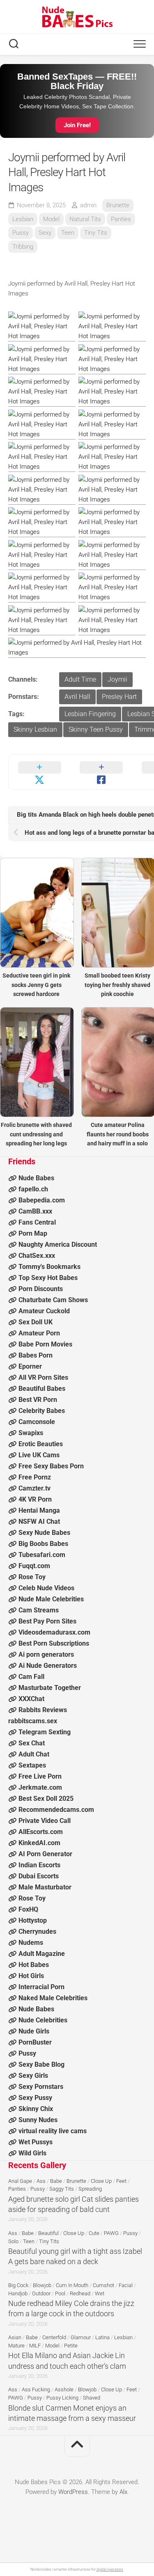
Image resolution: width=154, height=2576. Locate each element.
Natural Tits (85, 219)
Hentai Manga (39, 1510)
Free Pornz (35, 1477)
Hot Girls (31, 1976)
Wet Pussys (36, 2142)
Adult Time (80, 679)
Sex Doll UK (36, 1322)
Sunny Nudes (38, 2120)
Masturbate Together (50, 1688)
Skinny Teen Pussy (96, 729)
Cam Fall (31, 1677)
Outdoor (41, 2293)
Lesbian (23, 219)
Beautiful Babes (42, 1389)
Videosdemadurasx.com (54, 1632)
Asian (15, 2337)
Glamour (81, 2337)
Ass (41, 2181)
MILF (35, 2346)
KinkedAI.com (39, 1843)
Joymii (117, 679)
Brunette (118, 205)
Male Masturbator (45, 1887)
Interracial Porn (41, 1987)
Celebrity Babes (42, 1411)
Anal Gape (20, 2181)
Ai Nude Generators (48, 1666)
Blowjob (42, 2285)
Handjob (18, 2293)
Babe (56, 2181)
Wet (100, 2293)
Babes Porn (36, 1355)
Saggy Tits (62, 2189)
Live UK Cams (39, 1455)
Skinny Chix (36, 2109)
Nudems (31, 1943)
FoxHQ (28, 1909)
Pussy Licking (62, 2398)
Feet (121, 2181)
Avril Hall (77, 697)
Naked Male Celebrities (53, 1998)
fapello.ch (33, 1189)
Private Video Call (45, 1821)
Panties (121, 219)
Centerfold (54, 2337)
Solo (13, 2241)
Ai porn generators (46, 1654)
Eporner (30, 1366)
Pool (60, 2293)
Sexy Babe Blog (41, 2064)
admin (88, 205)
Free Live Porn (40, 1776)
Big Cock (18, 2285)
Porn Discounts (41, 1289)
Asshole (64, 2389)
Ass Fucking (36, 2389)
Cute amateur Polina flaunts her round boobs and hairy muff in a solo (118, 1134)
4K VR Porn (35, 1499)
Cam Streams (39, 1610)
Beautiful (48, 2233)
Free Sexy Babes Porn (51, 1466)
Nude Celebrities (43, 2020)
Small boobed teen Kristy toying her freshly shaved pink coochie (117, 985)
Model (51, 219)
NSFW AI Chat (39, 1522)
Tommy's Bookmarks (49, 1267)
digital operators (110, 2569)
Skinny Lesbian (35, 729)
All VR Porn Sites (43, 1377)
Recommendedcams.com (56, 1810)
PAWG (111, 2233)
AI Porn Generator (45, 1854)
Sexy (45, 233)
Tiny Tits (96, 233)
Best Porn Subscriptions (54, 1643)
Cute (94, 2233)
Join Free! (77, 125)
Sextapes (32, 1765)
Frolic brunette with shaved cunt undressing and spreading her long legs (36, 1134)
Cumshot (103, 2285)
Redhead (80, 2293)
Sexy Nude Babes (44, 1533)
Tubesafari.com (42, 1555)
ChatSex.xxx (37, 1256)
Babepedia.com (42, 1200)
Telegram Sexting (45, 1732)
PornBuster (35, 2042)
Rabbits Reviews (43, 1710)
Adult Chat (34, 1754)
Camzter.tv (34, 1488)
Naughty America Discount (58, 1244)
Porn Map (33, 1233)
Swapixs (31, 1433)
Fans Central (37, 1222)
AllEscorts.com (41, 1832)
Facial (126, 2285)
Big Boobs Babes (43, 1544)
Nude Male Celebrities (51, 1599)
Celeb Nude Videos (46, 1588)
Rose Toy (32, 1577)
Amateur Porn (39, 1333)
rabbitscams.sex (33, 1721)
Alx (123, 2492)
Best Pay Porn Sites (47, 1621)
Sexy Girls (33, 2076)
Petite (71, 2346)
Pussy (21, 233)
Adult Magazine (42, 1954)
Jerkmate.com (40, 1787)
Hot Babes (34, 1965)
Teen (68, 233)
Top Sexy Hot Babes (48, 1278)
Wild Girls (32, 2153)
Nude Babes (36, 1178)
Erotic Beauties (41, 1444)
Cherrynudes (37, 1931)
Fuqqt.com (34, 1566)
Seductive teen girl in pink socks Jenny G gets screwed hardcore (36, 985)
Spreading (90, 2189)
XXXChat (31, 1699)
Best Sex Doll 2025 (46, 1799)
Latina (102, 2337)
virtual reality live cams (53, 2131)
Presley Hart (119, 697)
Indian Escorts (39, 1865)
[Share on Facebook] (102, 772)
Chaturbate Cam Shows (53, 1300)
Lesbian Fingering (90, 714)
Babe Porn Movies (45, 1344)
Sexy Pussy (35, 2098)
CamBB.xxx (35, 1211)
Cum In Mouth (72, 2285)
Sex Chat (32, 1743)
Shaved (92, 2398)
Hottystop (33, 1920)
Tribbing (23, 247)
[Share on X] (40, 772)
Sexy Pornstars (41, 2087)
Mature (16, 2346)
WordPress (73, 2492)
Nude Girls (34, 2031)
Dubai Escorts (39, 1876)
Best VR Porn (38, 1400)
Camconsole (37, 1422)
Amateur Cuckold (44, 1311)
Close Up (101, 2181)
